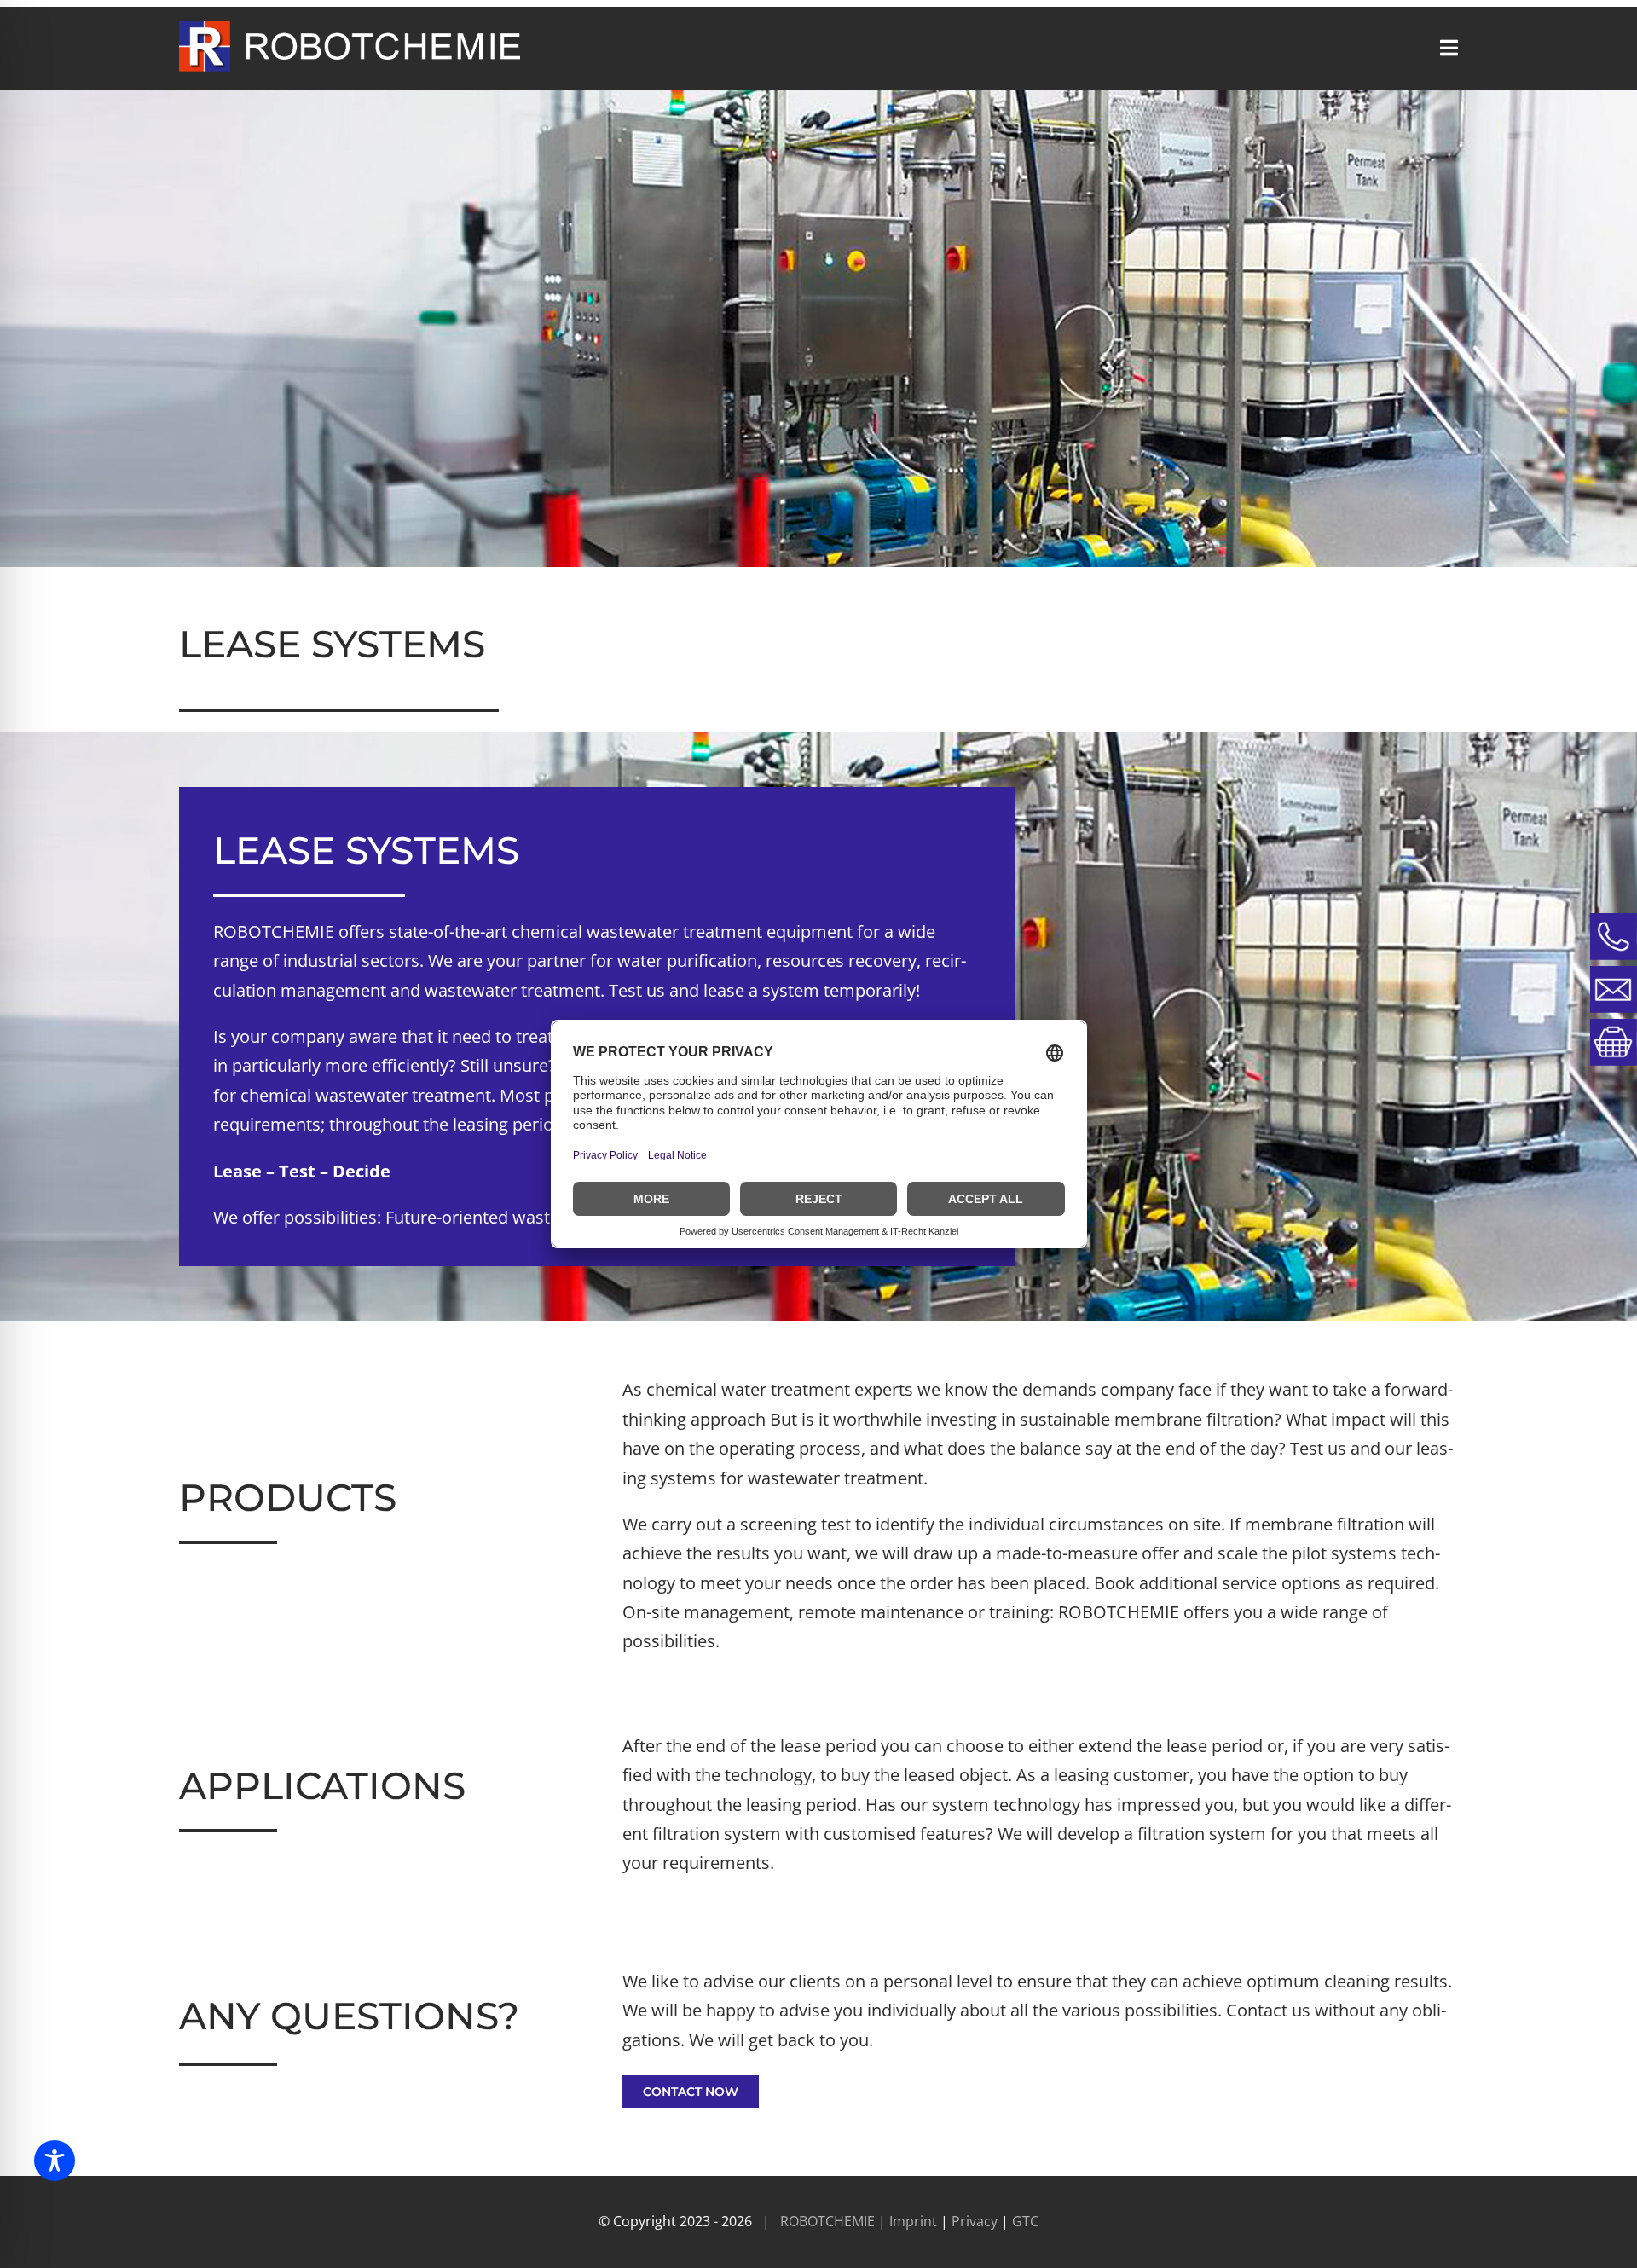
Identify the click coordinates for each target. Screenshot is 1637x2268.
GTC (1025, 2221)
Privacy (976, 2221)
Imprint (915, 2221)
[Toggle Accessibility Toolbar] (55, 2161)
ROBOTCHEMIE (827, 2221)
